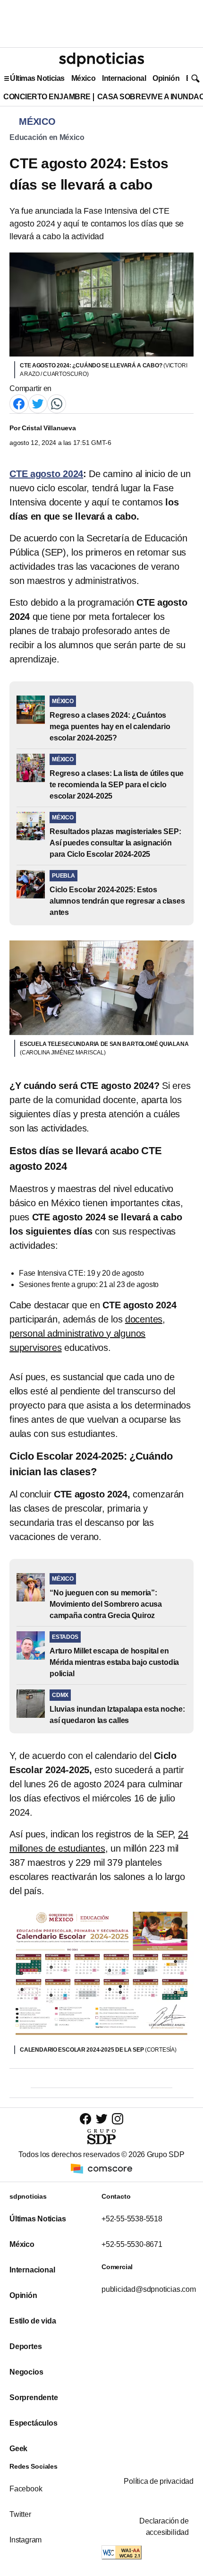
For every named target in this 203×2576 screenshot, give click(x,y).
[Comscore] (101, 2168)
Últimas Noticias (37, 78)
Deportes (25, 2346)
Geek (18, 2449)
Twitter (20, 2514)
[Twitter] (38, 403)
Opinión (166, 78)
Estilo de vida (33, 2321)
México (83, 78)
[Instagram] (118, 2119)
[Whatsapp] (57, 403)
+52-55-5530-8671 (132, 2244)
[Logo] (101, 60)
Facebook (26, 2489)
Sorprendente (34, 2398)
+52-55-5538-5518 (132, 2219)
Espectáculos (34, 2423)
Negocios (26, 2372)
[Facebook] (19, 403)
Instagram (25, 2540)
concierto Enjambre (47, 97)
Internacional (124, 78)
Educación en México (47, 137)
